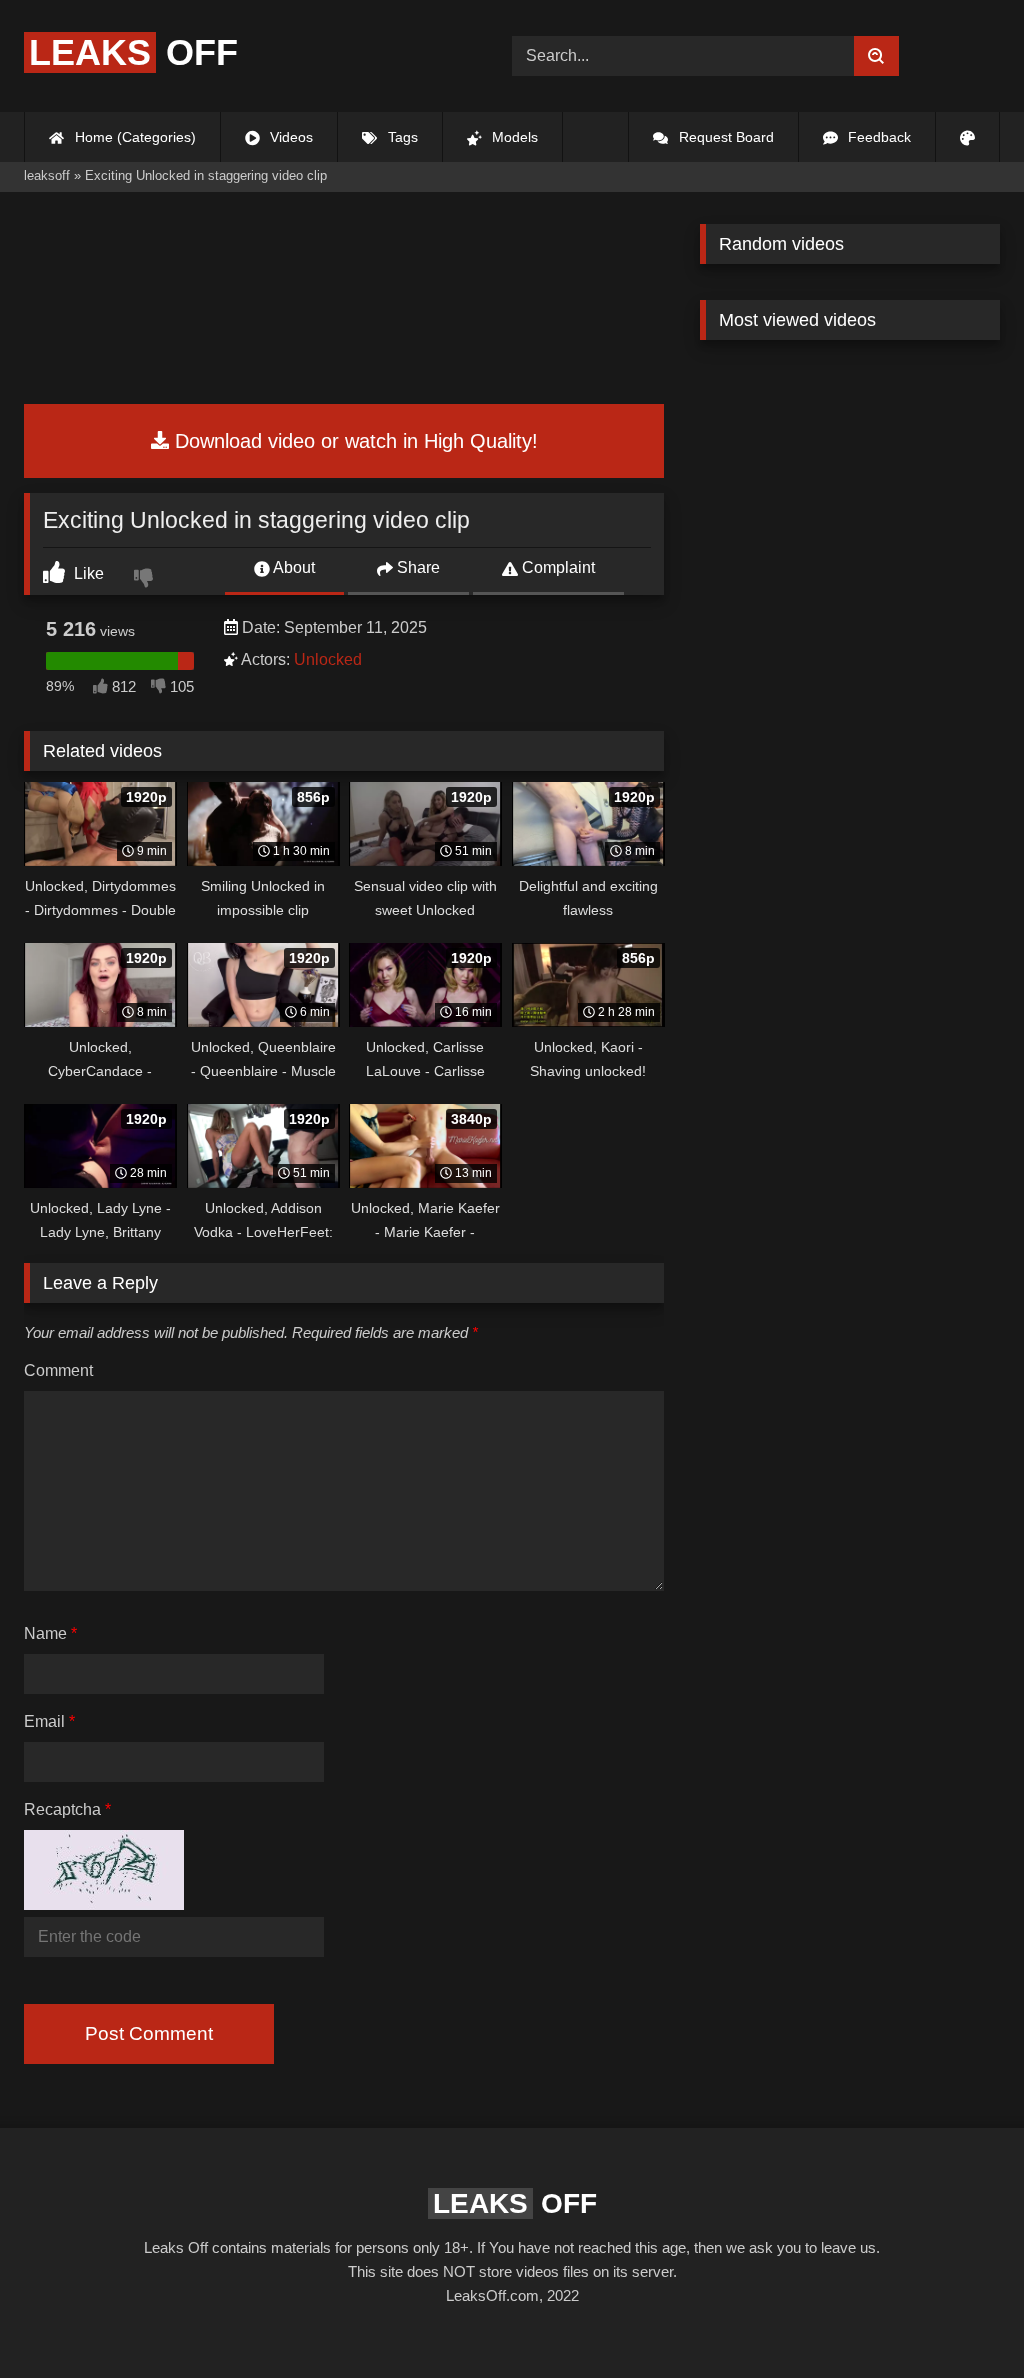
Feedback (877, 137)
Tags (401, 137)
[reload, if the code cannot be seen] (104, 1903)
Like (87, 573)
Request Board (724, 137)
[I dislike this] (146, 580)
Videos (289, 137)
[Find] (876, 56)
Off (133, 52)
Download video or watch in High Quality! (353, 441)
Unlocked (328, 659)
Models (513, 137)
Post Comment (149, 2033)
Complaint (556, 567)
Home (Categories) (133, 137)
